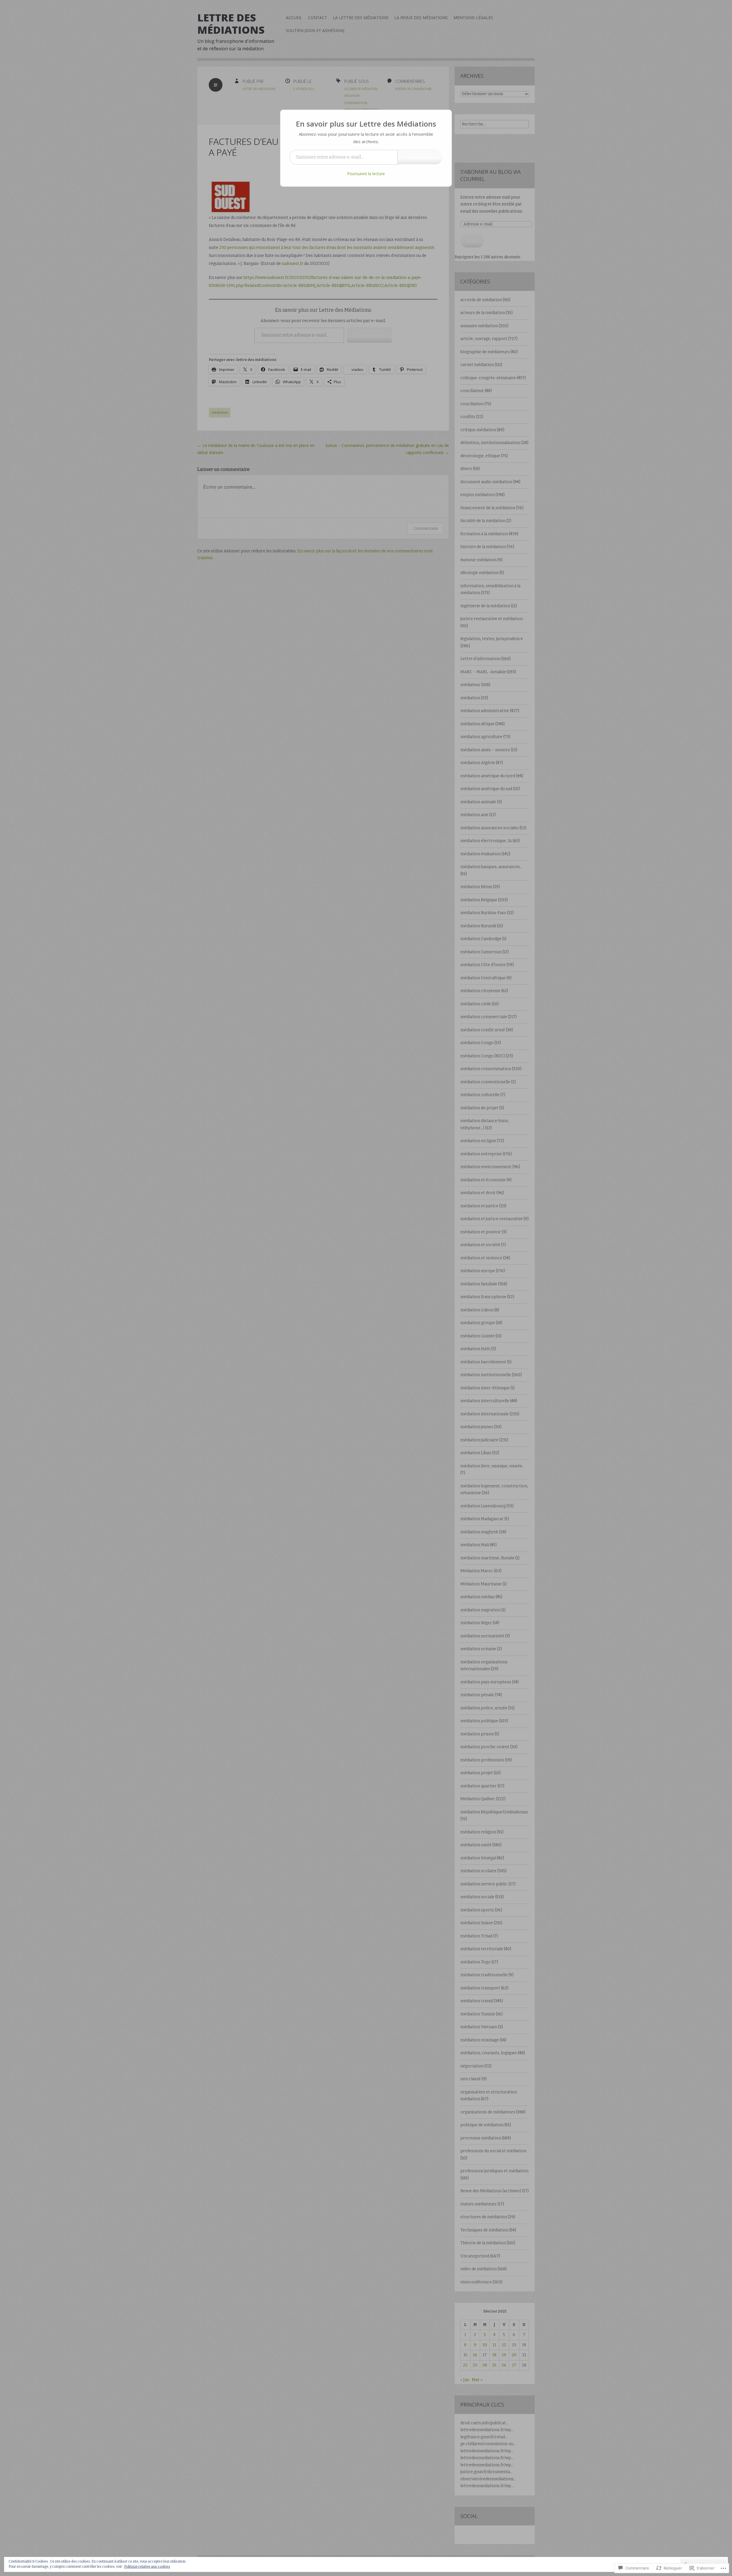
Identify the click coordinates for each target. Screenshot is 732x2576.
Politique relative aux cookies (147, 2567)
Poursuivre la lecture (366, 174)
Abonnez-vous (420, 157)
